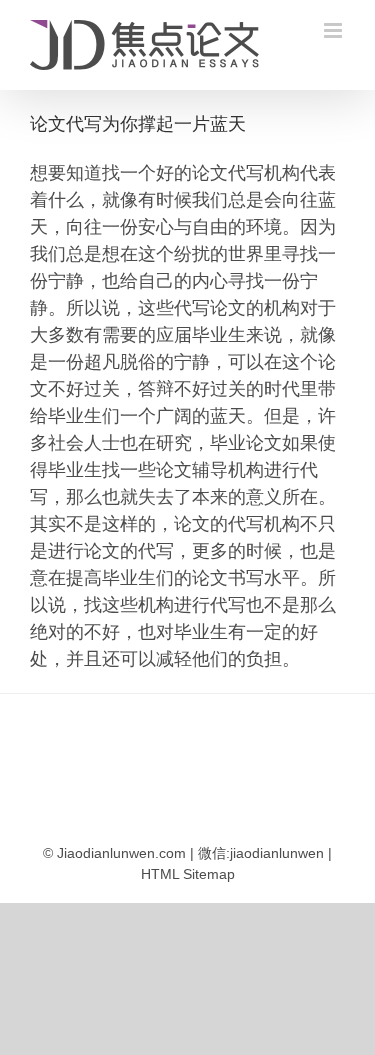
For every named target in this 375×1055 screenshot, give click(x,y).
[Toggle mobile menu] (334, 30)
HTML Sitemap (188, 874)
